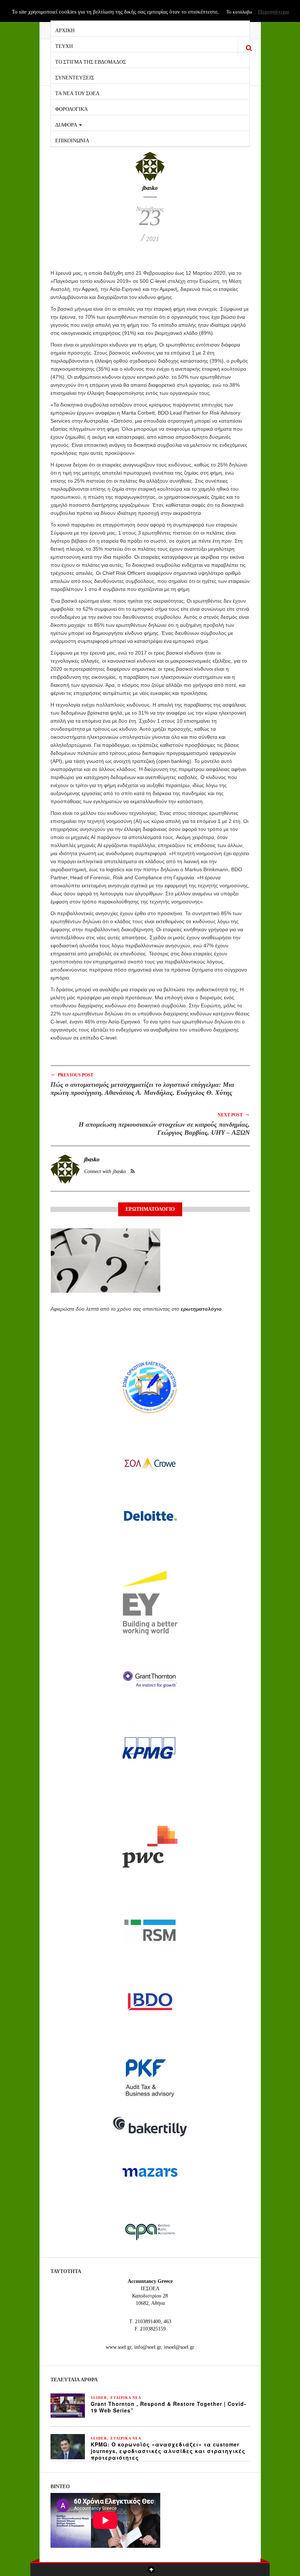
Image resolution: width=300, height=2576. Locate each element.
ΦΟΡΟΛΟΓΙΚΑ (72, 108)
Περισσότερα (273, 12)
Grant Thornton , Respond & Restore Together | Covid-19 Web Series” (168, 2407)
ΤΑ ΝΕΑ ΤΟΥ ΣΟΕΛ (77, 93)
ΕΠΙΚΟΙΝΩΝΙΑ (72, 140)
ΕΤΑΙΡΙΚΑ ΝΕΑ (126, 2398)
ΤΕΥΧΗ (64, 46)
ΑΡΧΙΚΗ (65, 30)
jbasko (150, 188)
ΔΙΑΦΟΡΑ (67, 124)
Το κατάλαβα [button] (239, 12)
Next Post (234, 1114)
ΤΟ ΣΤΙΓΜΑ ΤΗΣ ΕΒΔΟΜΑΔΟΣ (91, 61)
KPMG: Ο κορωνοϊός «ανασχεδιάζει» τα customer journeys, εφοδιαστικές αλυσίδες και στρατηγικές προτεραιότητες (168, 2451)
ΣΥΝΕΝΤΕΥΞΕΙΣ (75, 77)
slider (99, 2398)
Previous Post (72, 1074)
